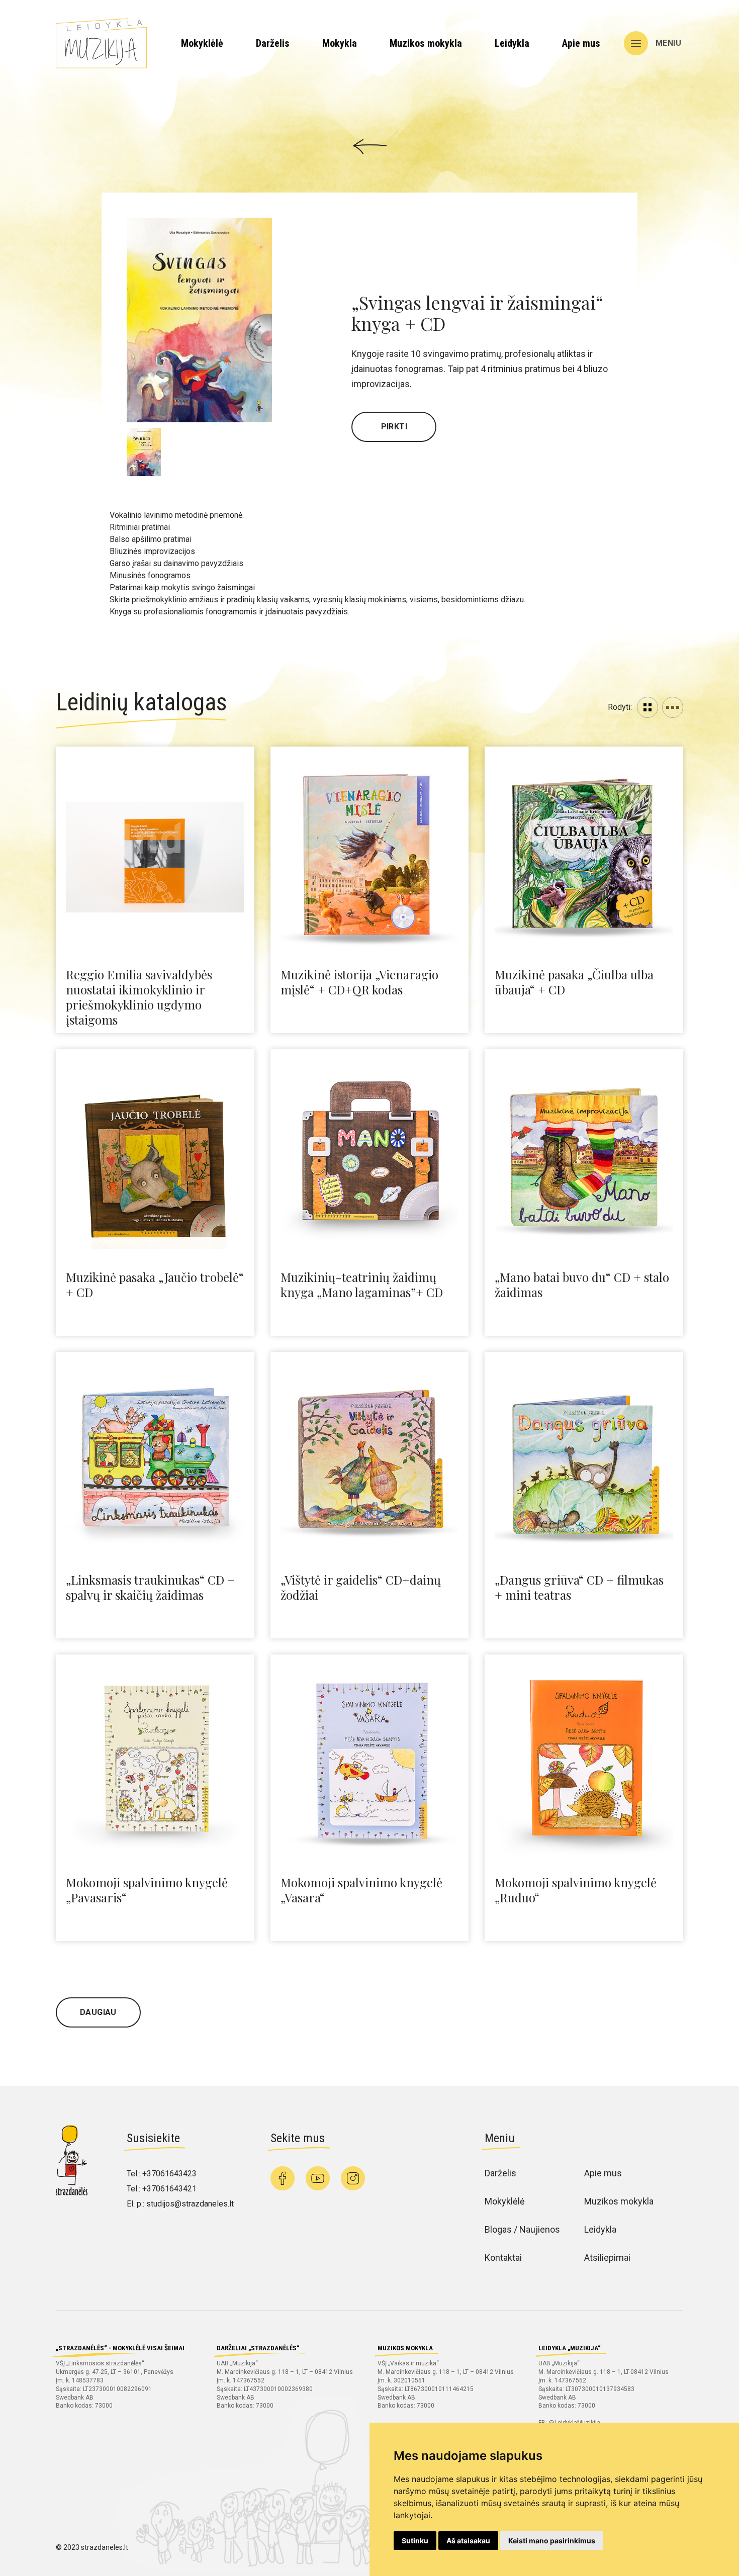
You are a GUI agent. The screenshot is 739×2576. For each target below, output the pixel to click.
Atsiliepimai (607, 2258)
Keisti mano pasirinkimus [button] (552, 2541)
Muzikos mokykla (426, 43)
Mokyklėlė (202, 43)
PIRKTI (394, 427)
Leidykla (512, 43)
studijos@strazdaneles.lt (190, 2204)
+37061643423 (169, 2174)
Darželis (273, 43)
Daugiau (98, 2012)
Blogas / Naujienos (522, 2229)
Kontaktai (503, 2258)
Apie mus (581, 43)
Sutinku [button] (415, 2541)
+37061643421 (169, 2189)
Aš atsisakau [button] (468, 2541)
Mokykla (340, 43)
